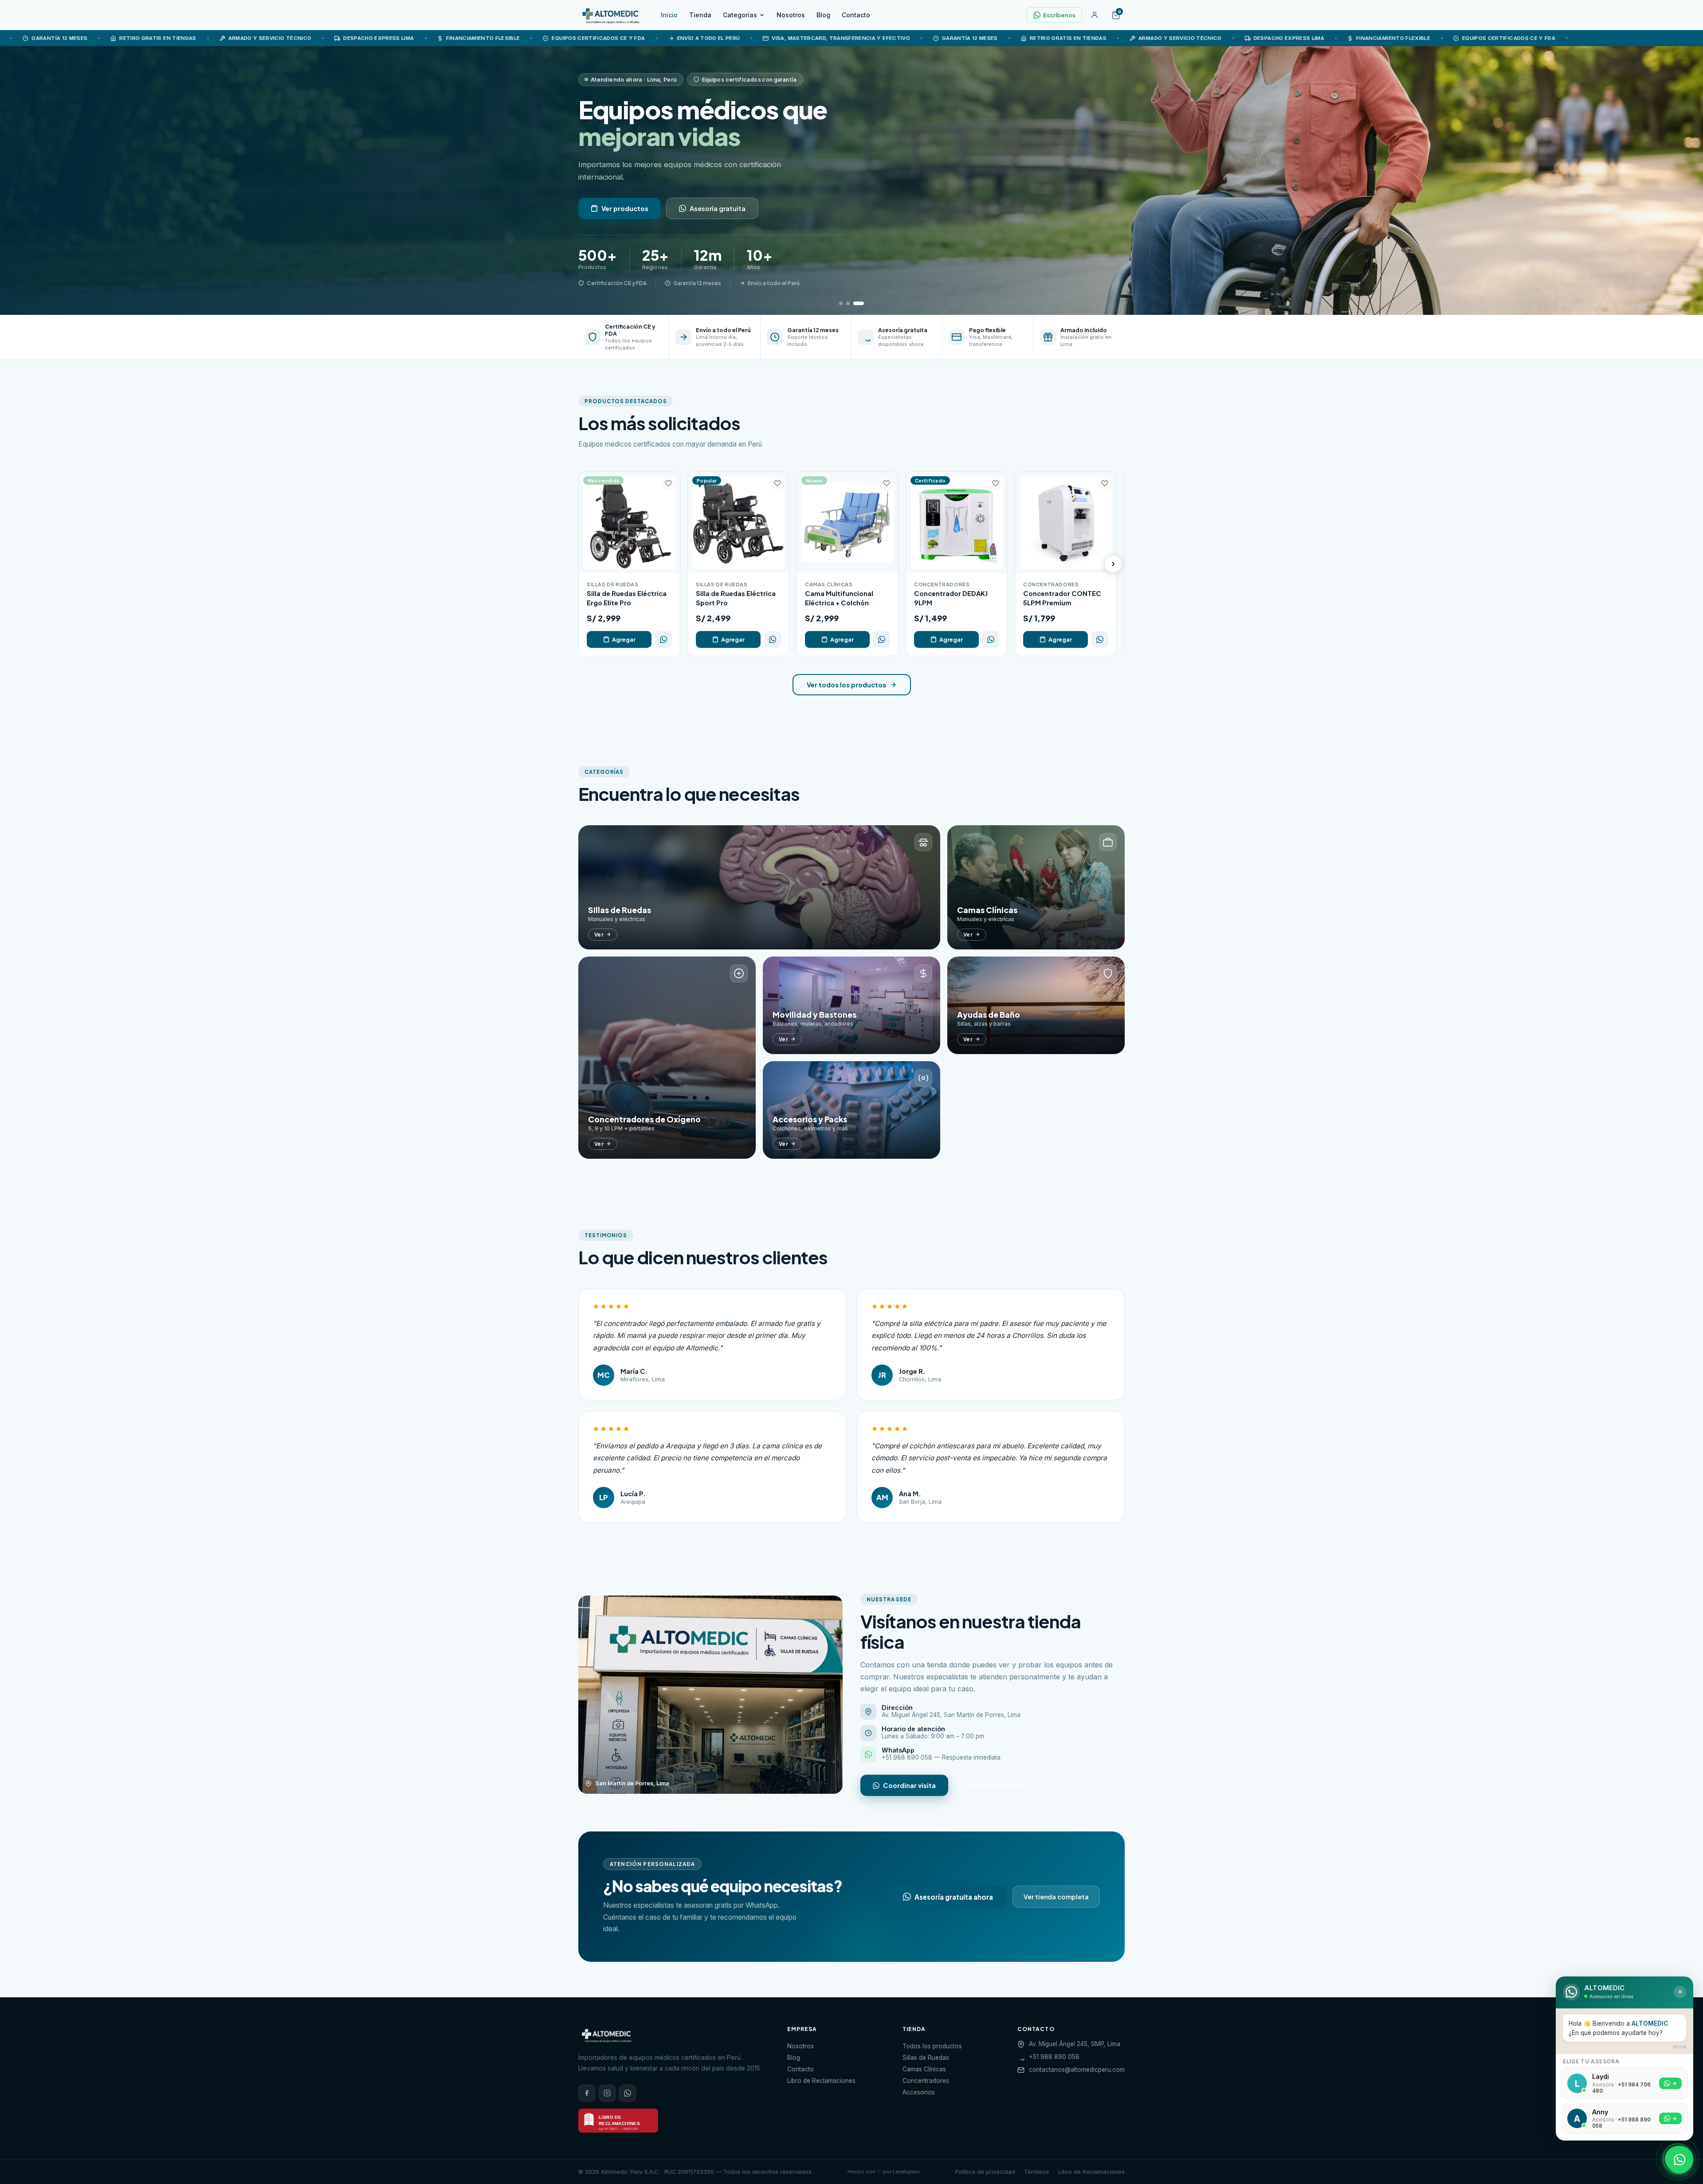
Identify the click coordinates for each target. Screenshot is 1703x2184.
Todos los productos (932, 2046)
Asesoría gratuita (718, 208)
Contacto (856, 15)
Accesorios (919, 2092)
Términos (1037, 2172)
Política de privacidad (985, 2172)
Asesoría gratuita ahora (954, 1896)
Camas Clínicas (924, 2069)
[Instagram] (607, 2093)
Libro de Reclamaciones (821, 2081)
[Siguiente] (1113, 564)
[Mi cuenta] (1095, 15)
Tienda (700, 15)
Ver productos (625, 208)
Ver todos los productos (846, 685)
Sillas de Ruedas (926, 2058)
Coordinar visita (909, 1785)
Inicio (669, 15)
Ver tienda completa (1056, 1897)
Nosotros (791, 15)
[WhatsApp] (628, 2093)
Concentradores (926, 2081)
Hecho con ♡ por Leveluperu (884, 2172)
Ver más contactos (996, 1785)
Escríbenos (1059, 15)
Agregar (624, 639)
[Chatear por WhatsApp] (1679, 2160)
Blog (823, 15)
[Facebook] (587, 2093)
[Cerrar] (1680, 1992)
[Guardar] (668, 483)
